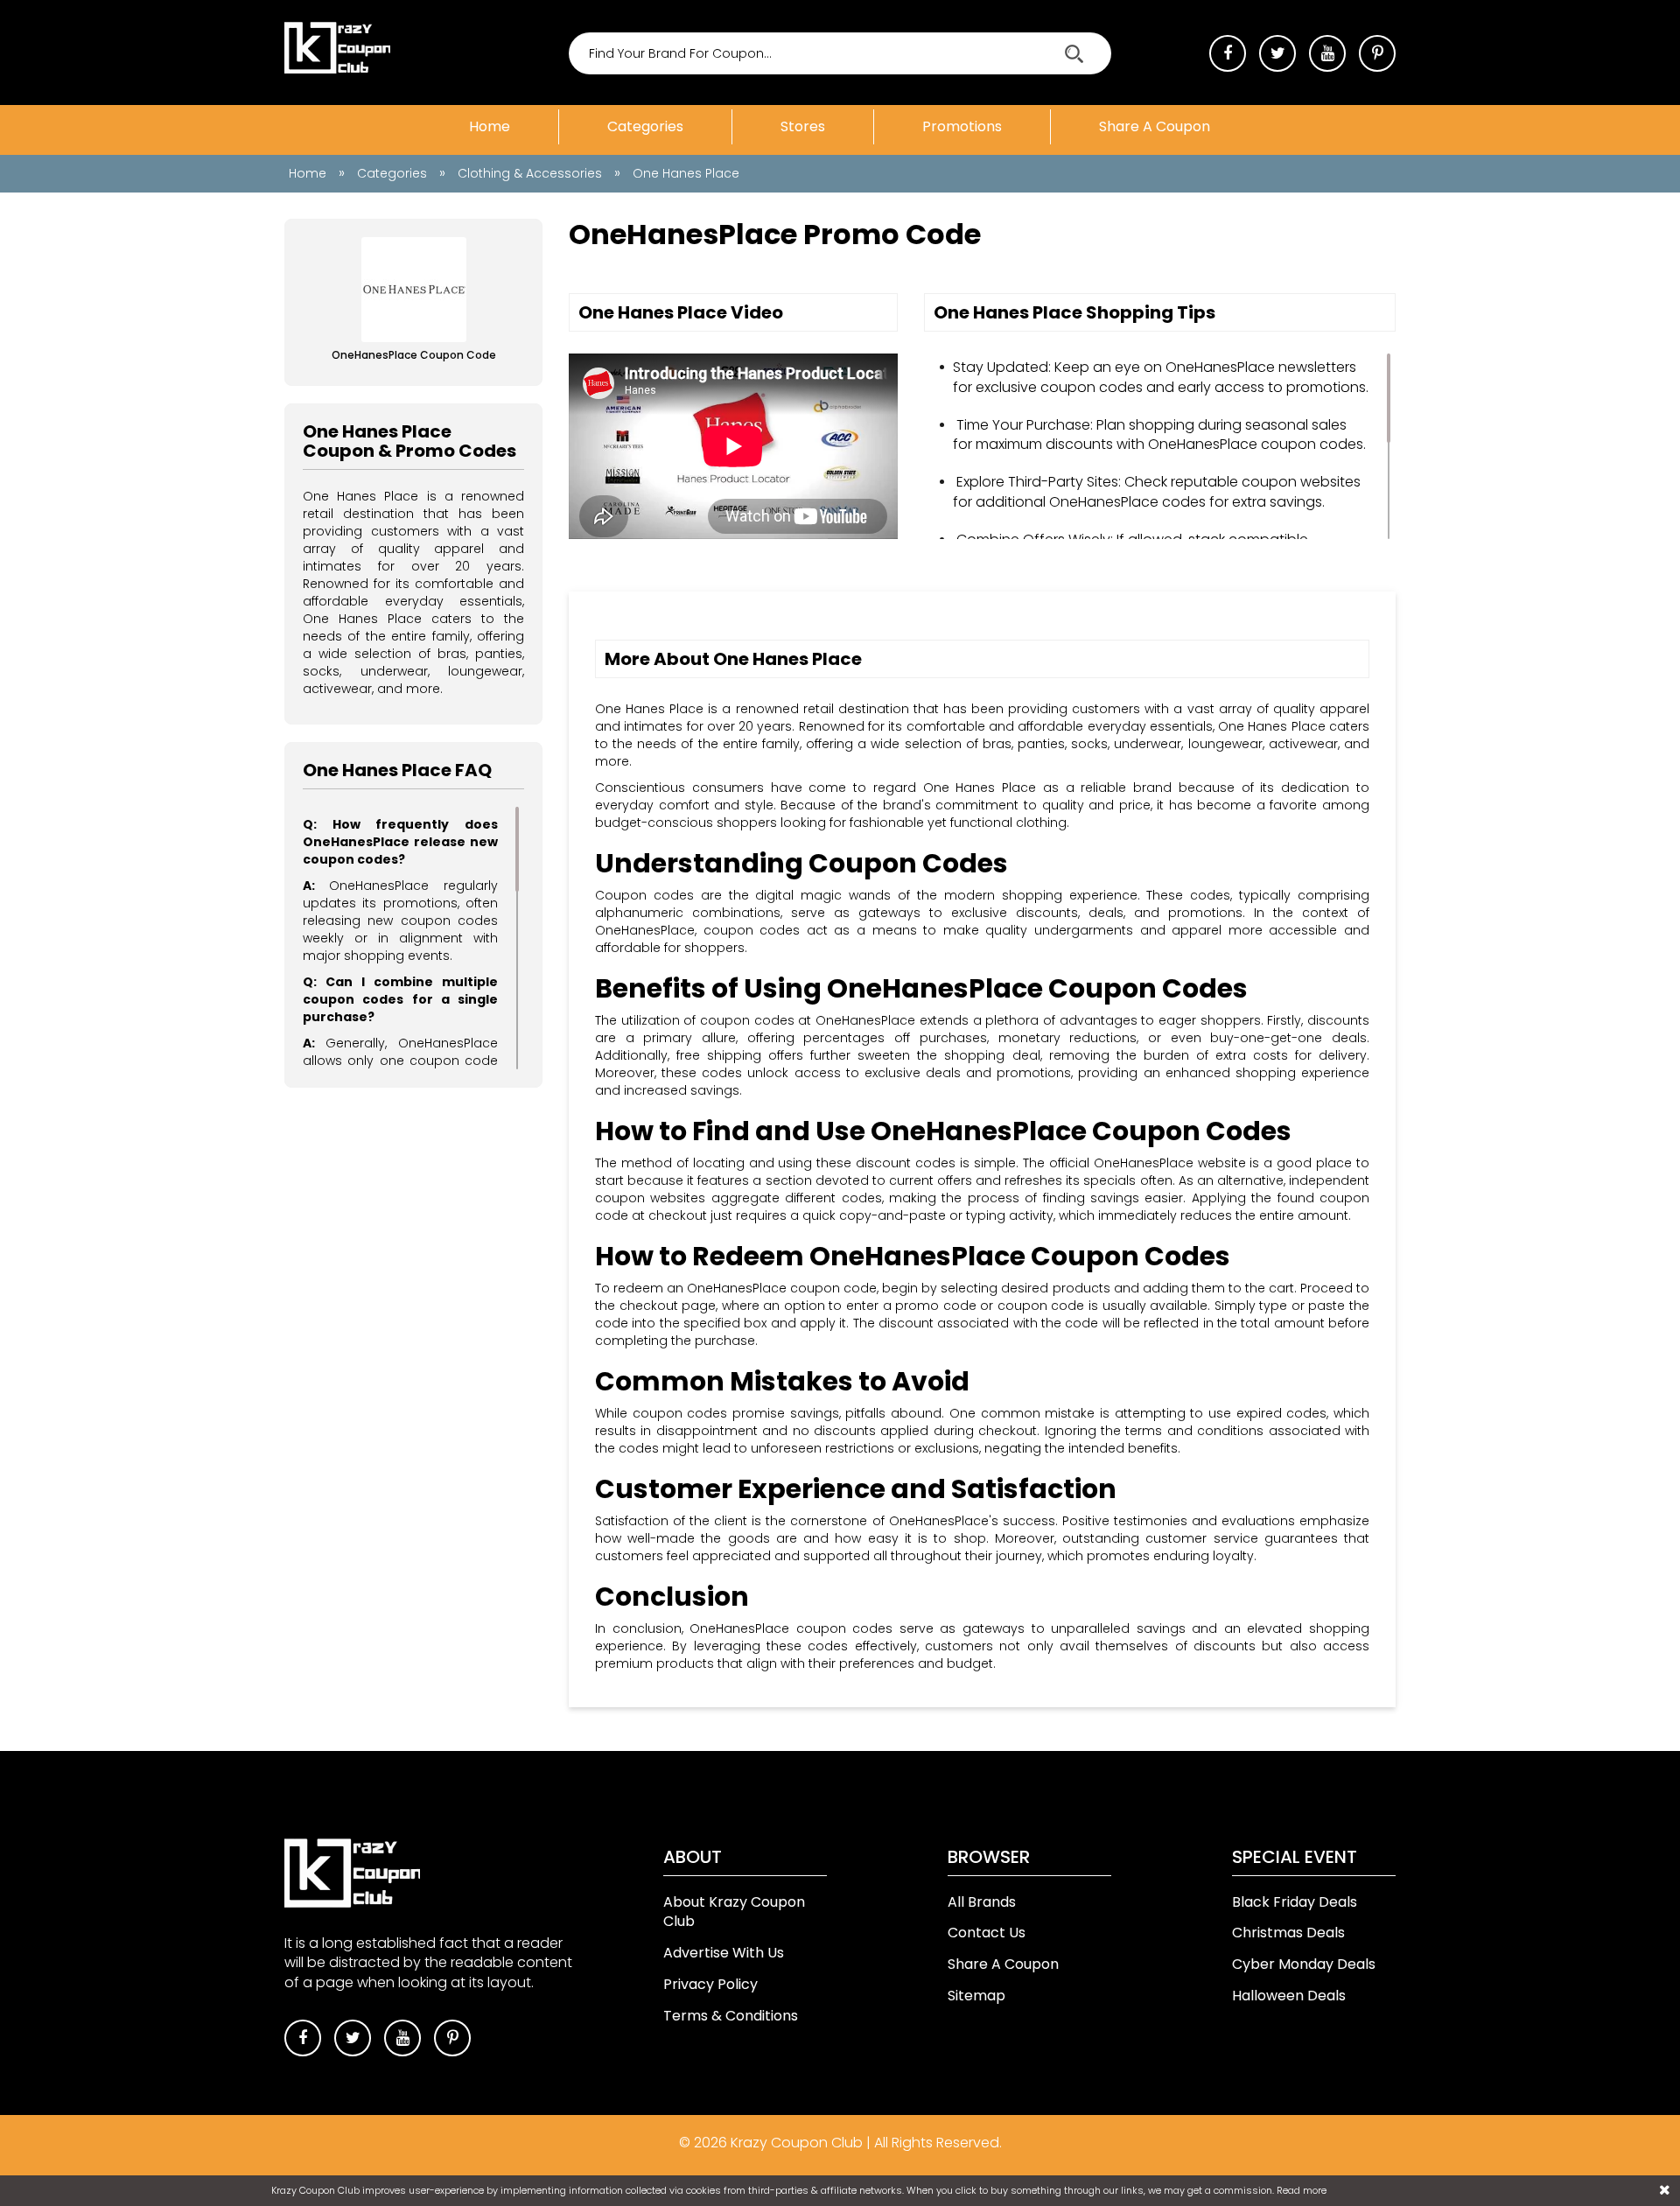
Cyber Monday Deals (1304, 1964)
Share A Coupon (1003, 1964)
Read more (1302, 2190)
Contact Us (987, 1933)
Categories (645, 126)
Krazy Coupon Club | (802, 2143)
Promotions (962, 126)
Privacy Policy (710, 1984)
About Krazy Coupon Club (734, 1912)
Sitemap (976, 1996)
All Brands (982, 1902)
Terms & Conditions (731, 2016)
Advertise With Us (724, 1953)
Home (490, 126)
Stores (803, 126)
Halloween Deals (1289, 1996)
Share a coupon (1155, 126)
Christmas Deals (1288, 1933)
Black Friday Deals (1295, 1902)
